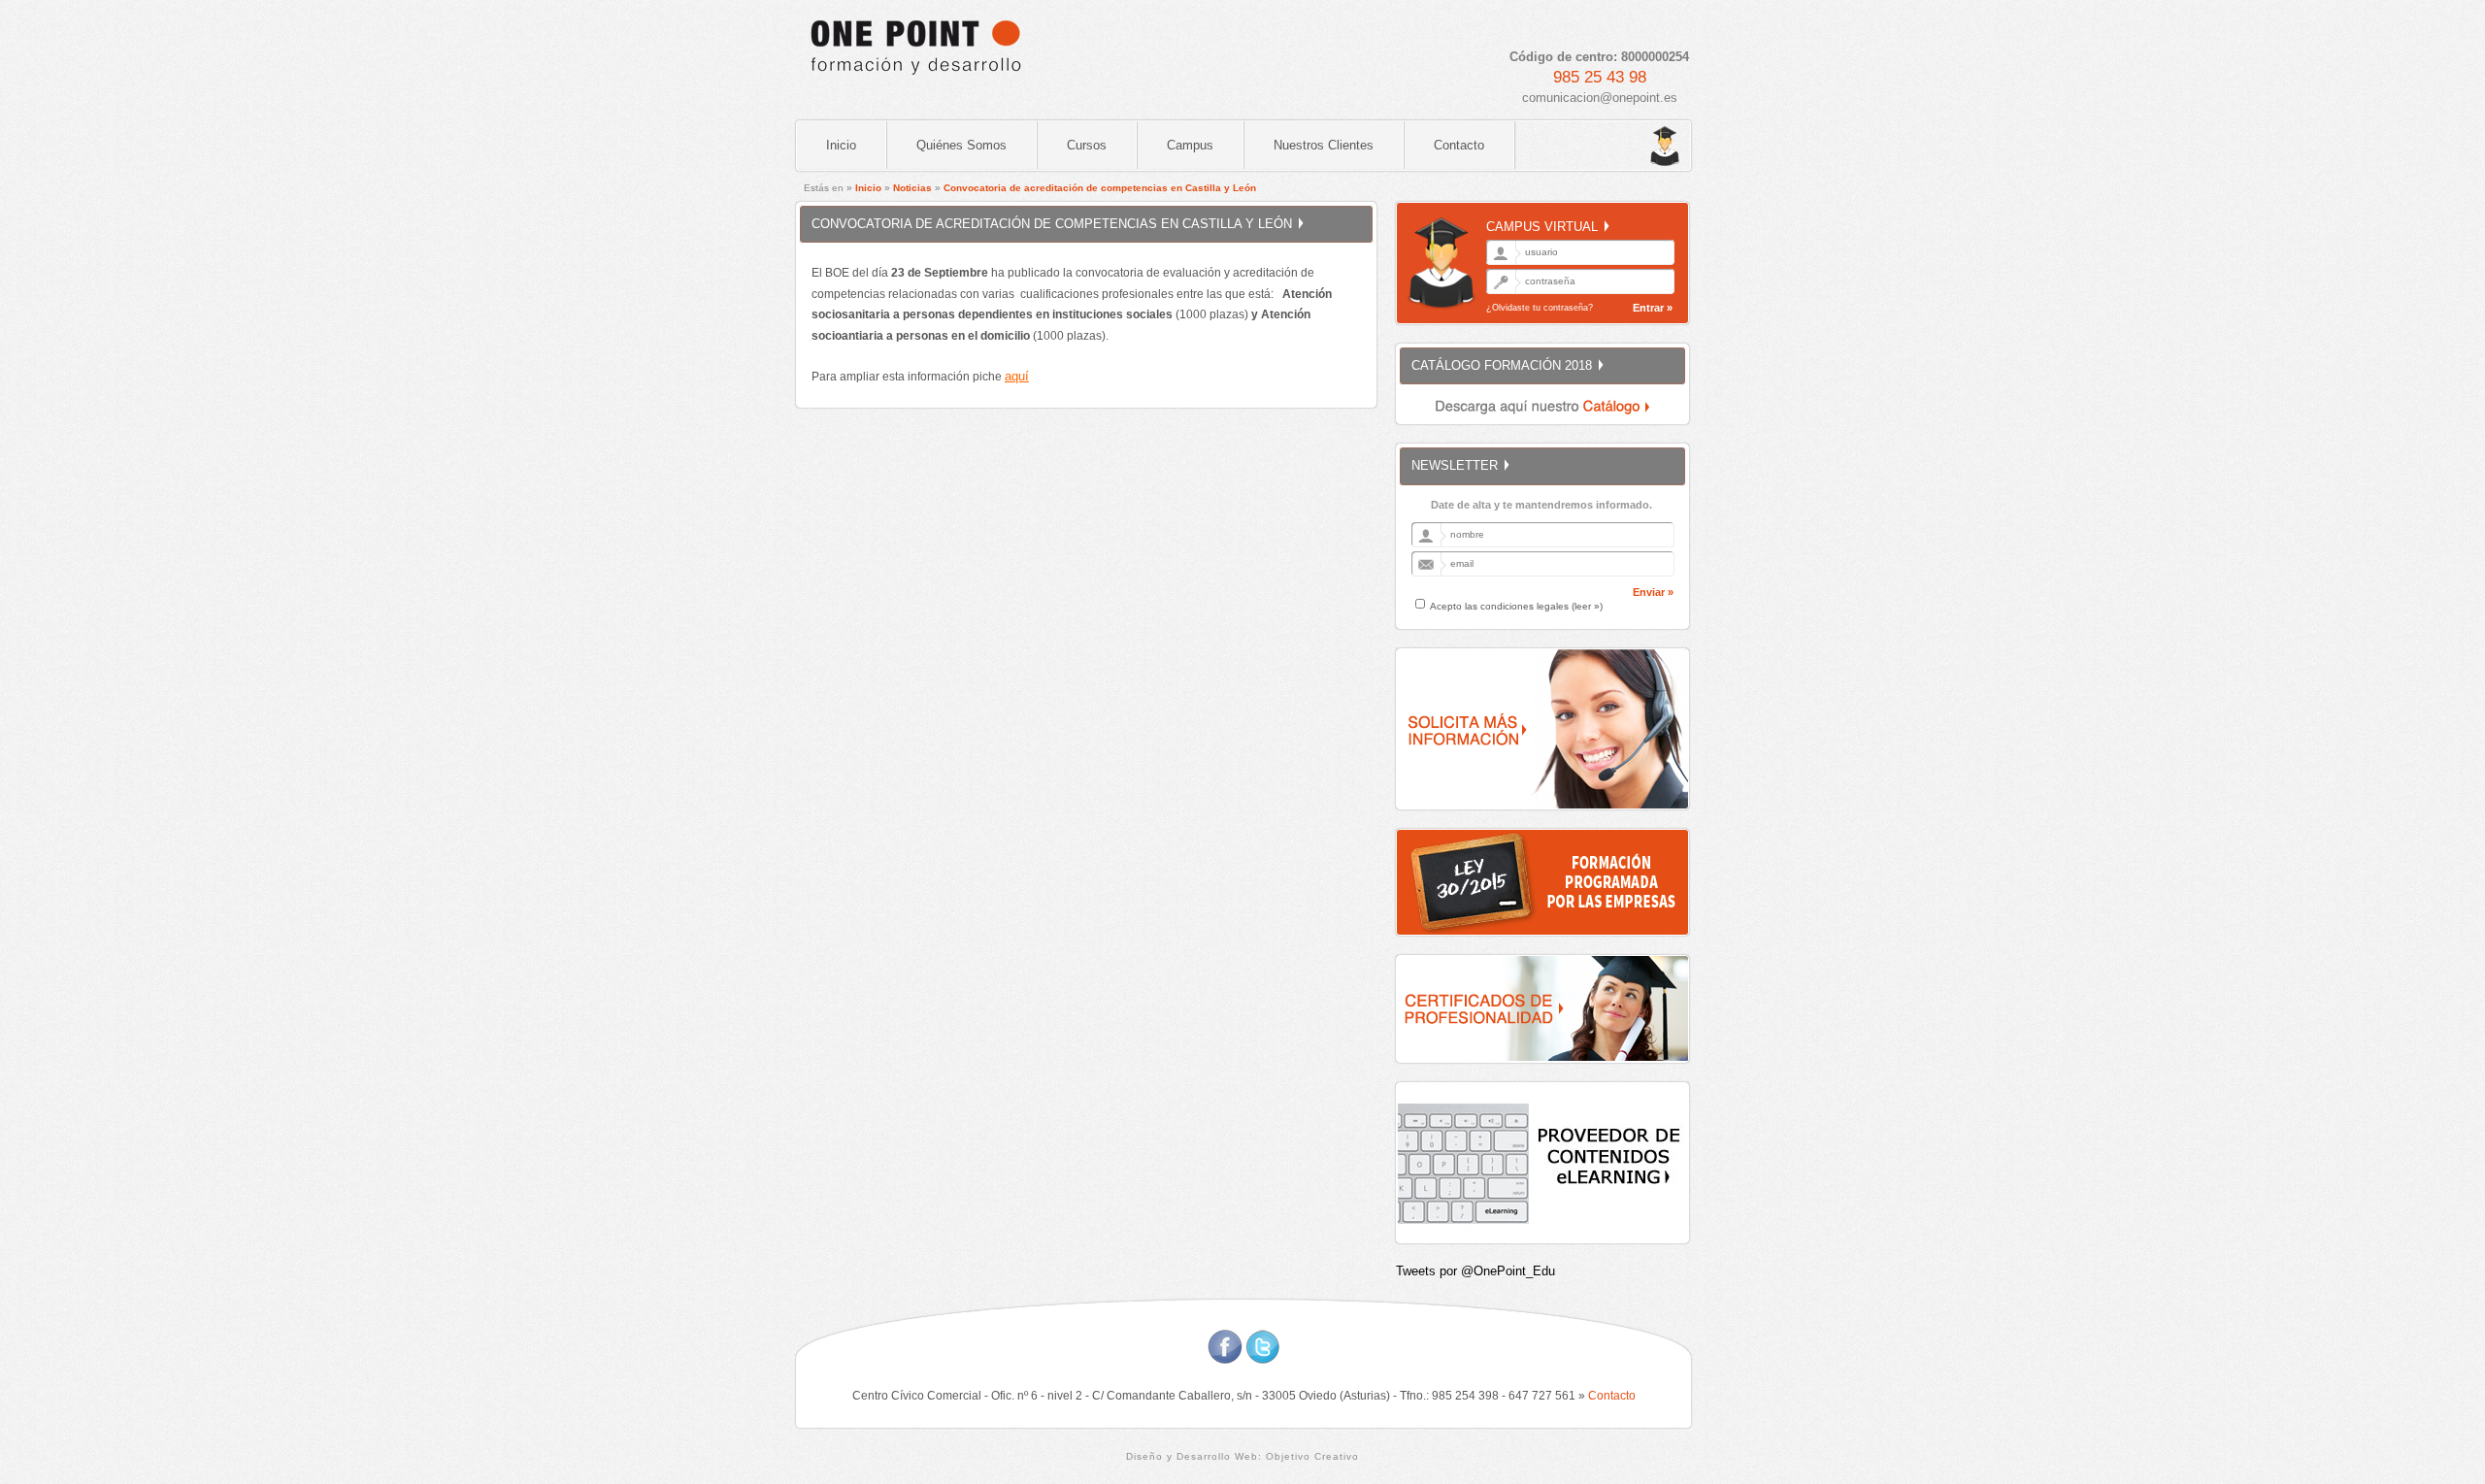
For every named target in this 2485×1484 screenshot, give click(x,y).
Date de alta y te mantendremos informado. (1541, 505)
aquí (1017, 376)
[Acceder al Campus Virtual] (1621, 147)
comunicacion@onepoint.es (1600, 98)
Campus (1190, 145)
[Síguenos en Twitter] (1263, 1359)
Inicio (841, 145)
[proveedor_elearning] (1543, 1238)
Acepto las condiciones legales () (1516, 606)
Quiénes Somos (961, 145)
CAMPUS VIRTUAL (1542, 227)
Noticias (912, 188)
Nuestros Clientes (1324, 145)
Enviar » (1653, 592)
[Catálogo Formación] (1543, 419)
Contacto (1459, 145)
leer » (1587, 606)
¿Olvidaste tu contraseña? (1540, 308)
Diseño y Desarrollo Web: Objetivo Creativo (1242, 1456)
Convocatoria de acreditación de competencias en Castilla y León (1100, 188)
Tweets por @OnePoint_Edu (1475, 1271)
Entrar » (1653, 308)
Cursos (1087, 145)
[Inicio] (914, 83)
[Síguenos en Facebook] (1225, 1359)
